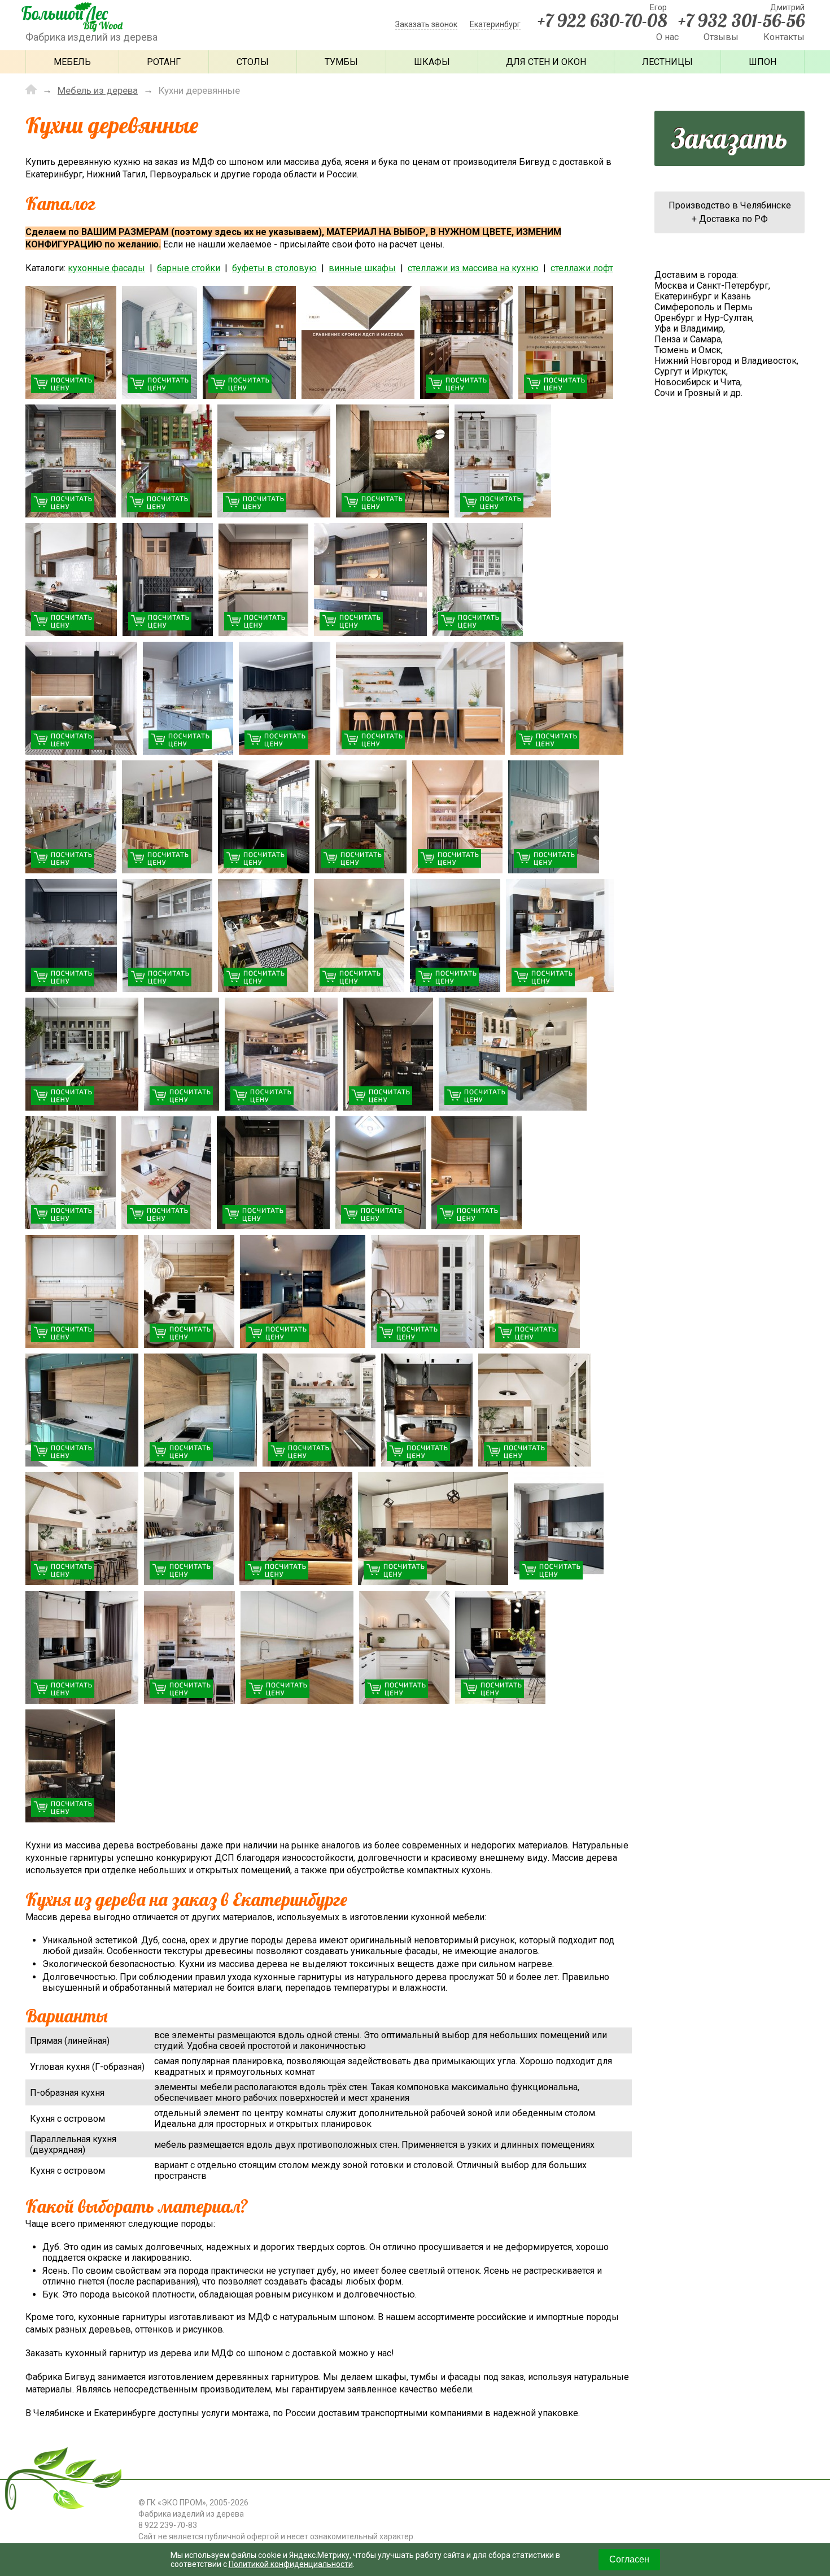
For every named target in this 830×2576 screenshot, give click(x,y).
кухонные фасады (106, 268)
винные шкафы (362, 268)
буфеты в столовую (274, 268)
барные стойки (189, 268)
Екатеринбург (495, 24)
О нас (667, 37)
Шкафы (432, 62)
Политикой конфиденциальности (291, 2564)
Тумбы (341, 62)
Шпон (763, 62)
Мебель (72, 62)
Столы (253, 62)
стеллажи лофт (582, 268)
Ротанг (164, 62)
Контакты (784, 37)
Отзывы (721, 37)
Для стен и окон (546, 62)
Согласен (629, 2559)
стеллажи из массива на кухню (473, 268)
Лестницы (667, 62)
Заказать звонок (426, 24)
